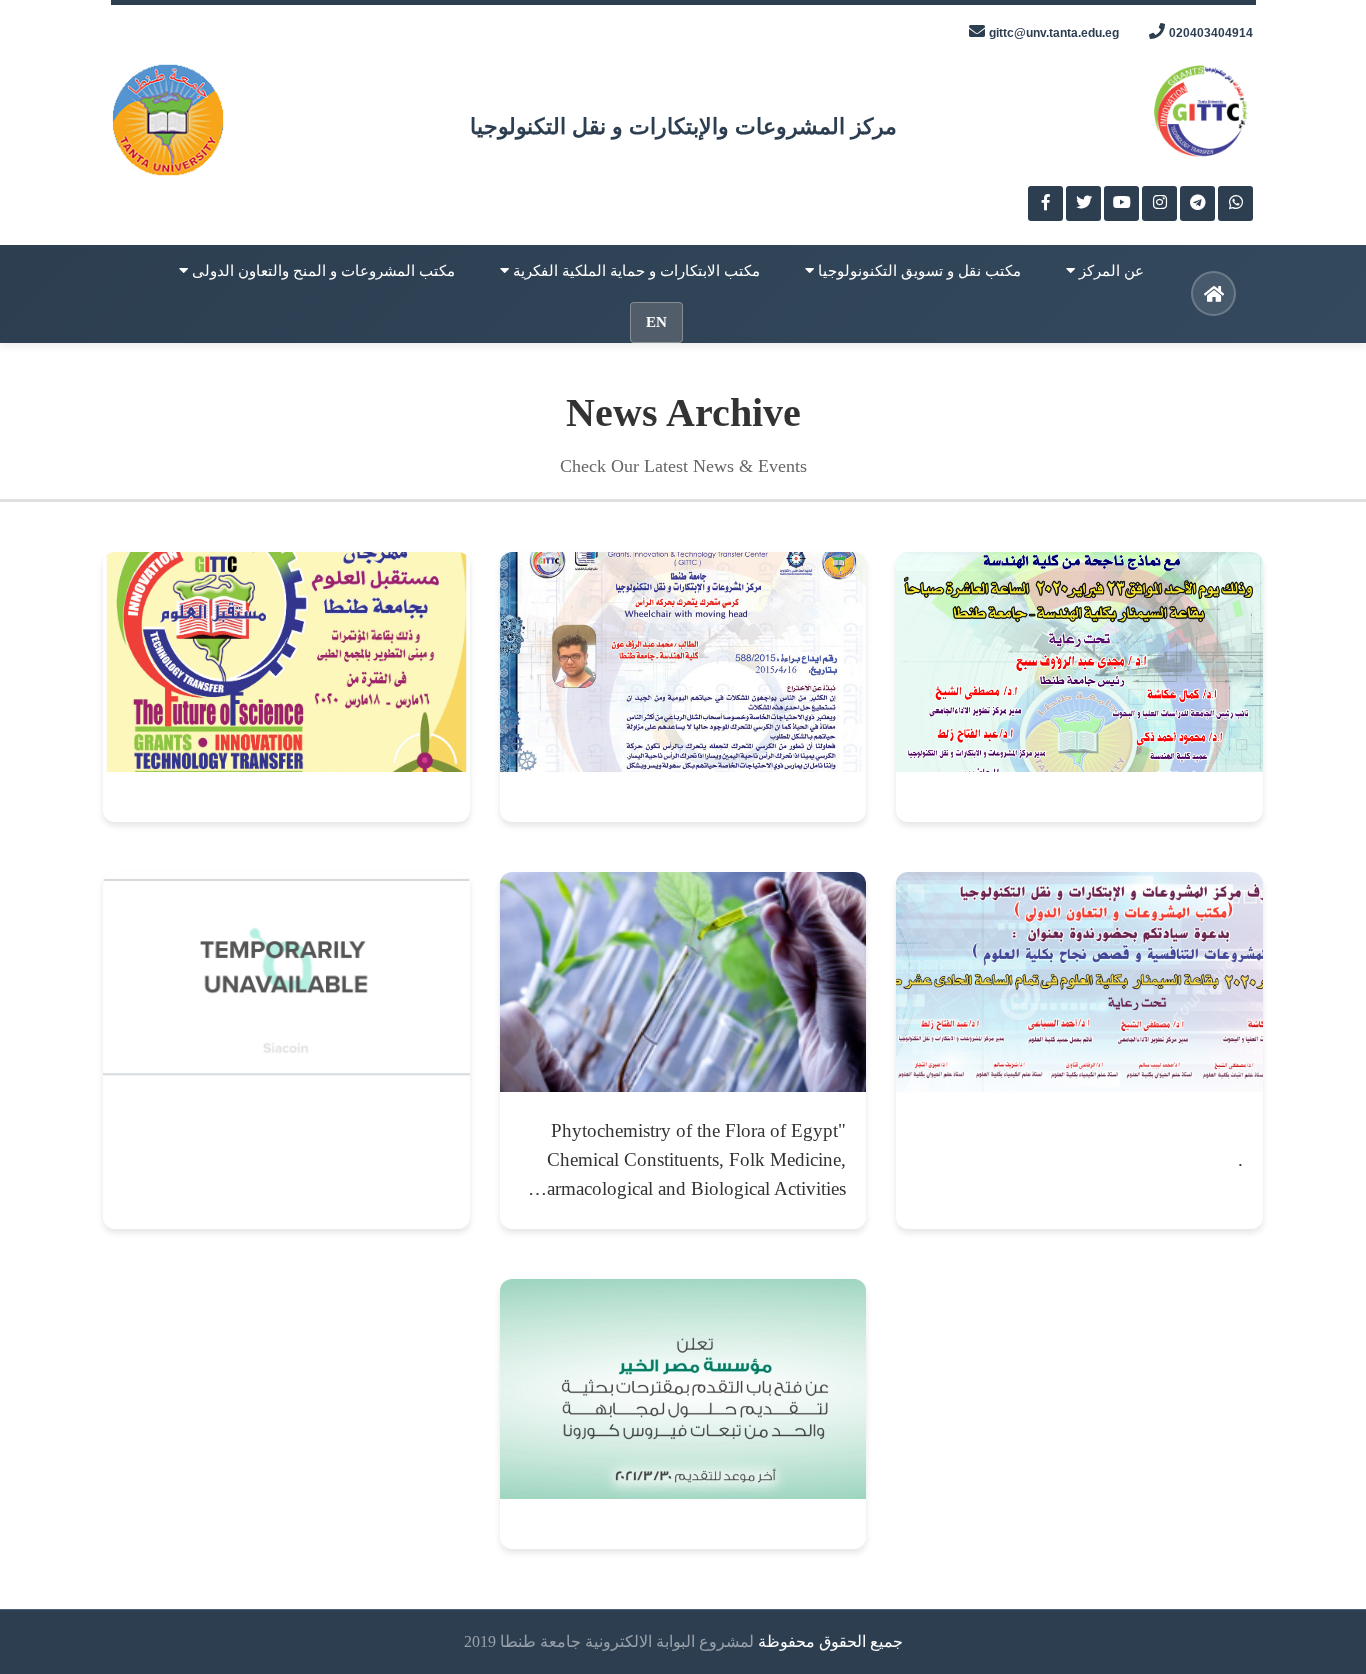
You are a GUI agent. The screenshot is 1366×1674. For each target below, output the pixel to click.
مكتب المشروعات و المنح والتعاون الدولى (321, 271)
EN (656, 322)
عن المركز (1109, 271)
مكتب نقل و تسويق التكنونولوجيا (917, 271)
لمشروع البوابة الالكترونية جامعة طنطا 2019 (609, 1641)
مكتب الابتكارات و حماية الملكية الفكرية (634, 271)
